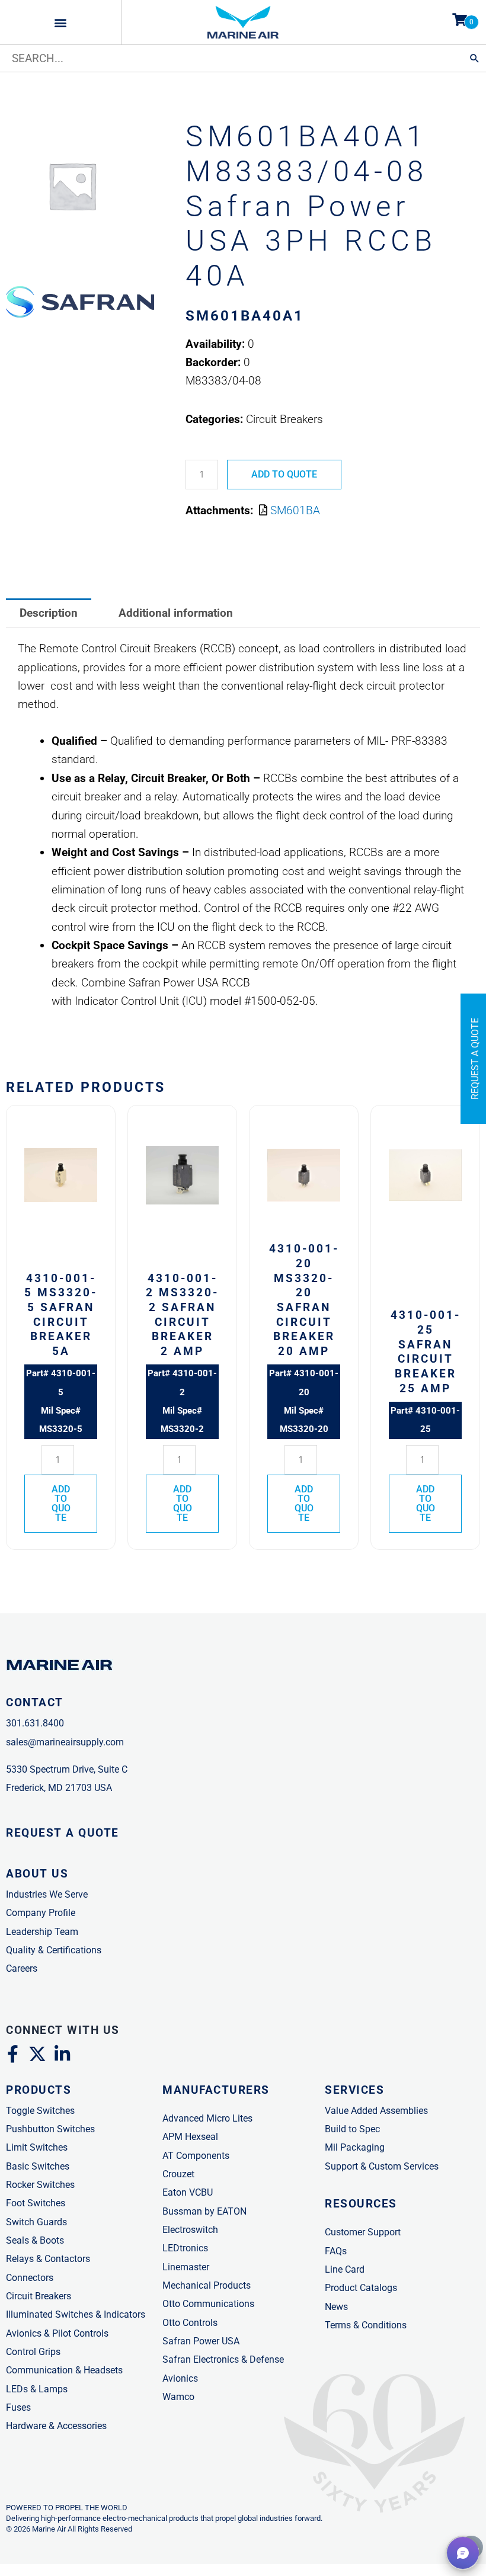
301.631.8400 (35, 1723)
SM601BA (295, 510)
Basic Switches (38, 2166)
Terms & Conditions (366, 2325)
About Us (37, 1874)
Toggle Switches (40, 2111)
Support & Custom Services (382, 2166)
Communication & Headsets (64, 2370)
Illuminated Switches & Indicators (76, 2314)
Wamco (178, 2397)
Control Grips (33, 2352)
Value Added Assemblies (376, 2111)
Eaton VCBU (188, 2192)
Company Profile (41, 1913)
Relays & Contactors (48, 2259)
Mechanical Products (207, 2285)
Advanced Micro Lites (207, 2118)
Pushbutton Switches (50, 2129)
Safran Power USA (201, 2341)
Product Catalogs (361, 2288)
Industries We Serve (47, 1894)
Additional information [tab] (176, 613)
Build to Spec (352, 2129)
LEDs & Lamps (37, 2389)
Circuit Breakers (39, 2296)
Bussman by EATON (204, 2211)
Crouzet (178, 2174)
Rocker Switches (40, 2185)
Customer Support (363, 2232)
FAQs (336, 2251)
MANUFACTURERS (216, 2090)
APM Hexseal (190, 2137)
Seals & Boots (35, 2240)
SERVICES (354, 2090)
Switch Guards (36, 2222)
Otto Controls (190, 2323)
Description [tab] (49, 613)
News (336, 2307)
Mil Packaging (355, 2147)
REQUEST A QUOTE (63, 1833)
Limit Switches (37, 2147)
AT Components (196, 2156)
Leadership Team (42, 1932)
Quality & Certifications (54, 1950)
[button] (61, 22)
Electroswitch (190, 2230)
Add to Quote (284, 474)
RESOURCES (361, 2204)
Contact (35, 1702)
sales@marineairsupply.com (65, 1742)
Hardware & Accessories (56, 2426)
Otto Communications (208, 2304)
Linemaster (186, 2267)
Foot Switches (36, 2203)
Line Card (345, 2269)
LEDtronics (185, 2248)
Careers (22, 1968)
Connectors (30, 2278)
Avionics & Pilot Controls (57, 2333)
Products (39, 2090)
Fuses (18, 2407)
